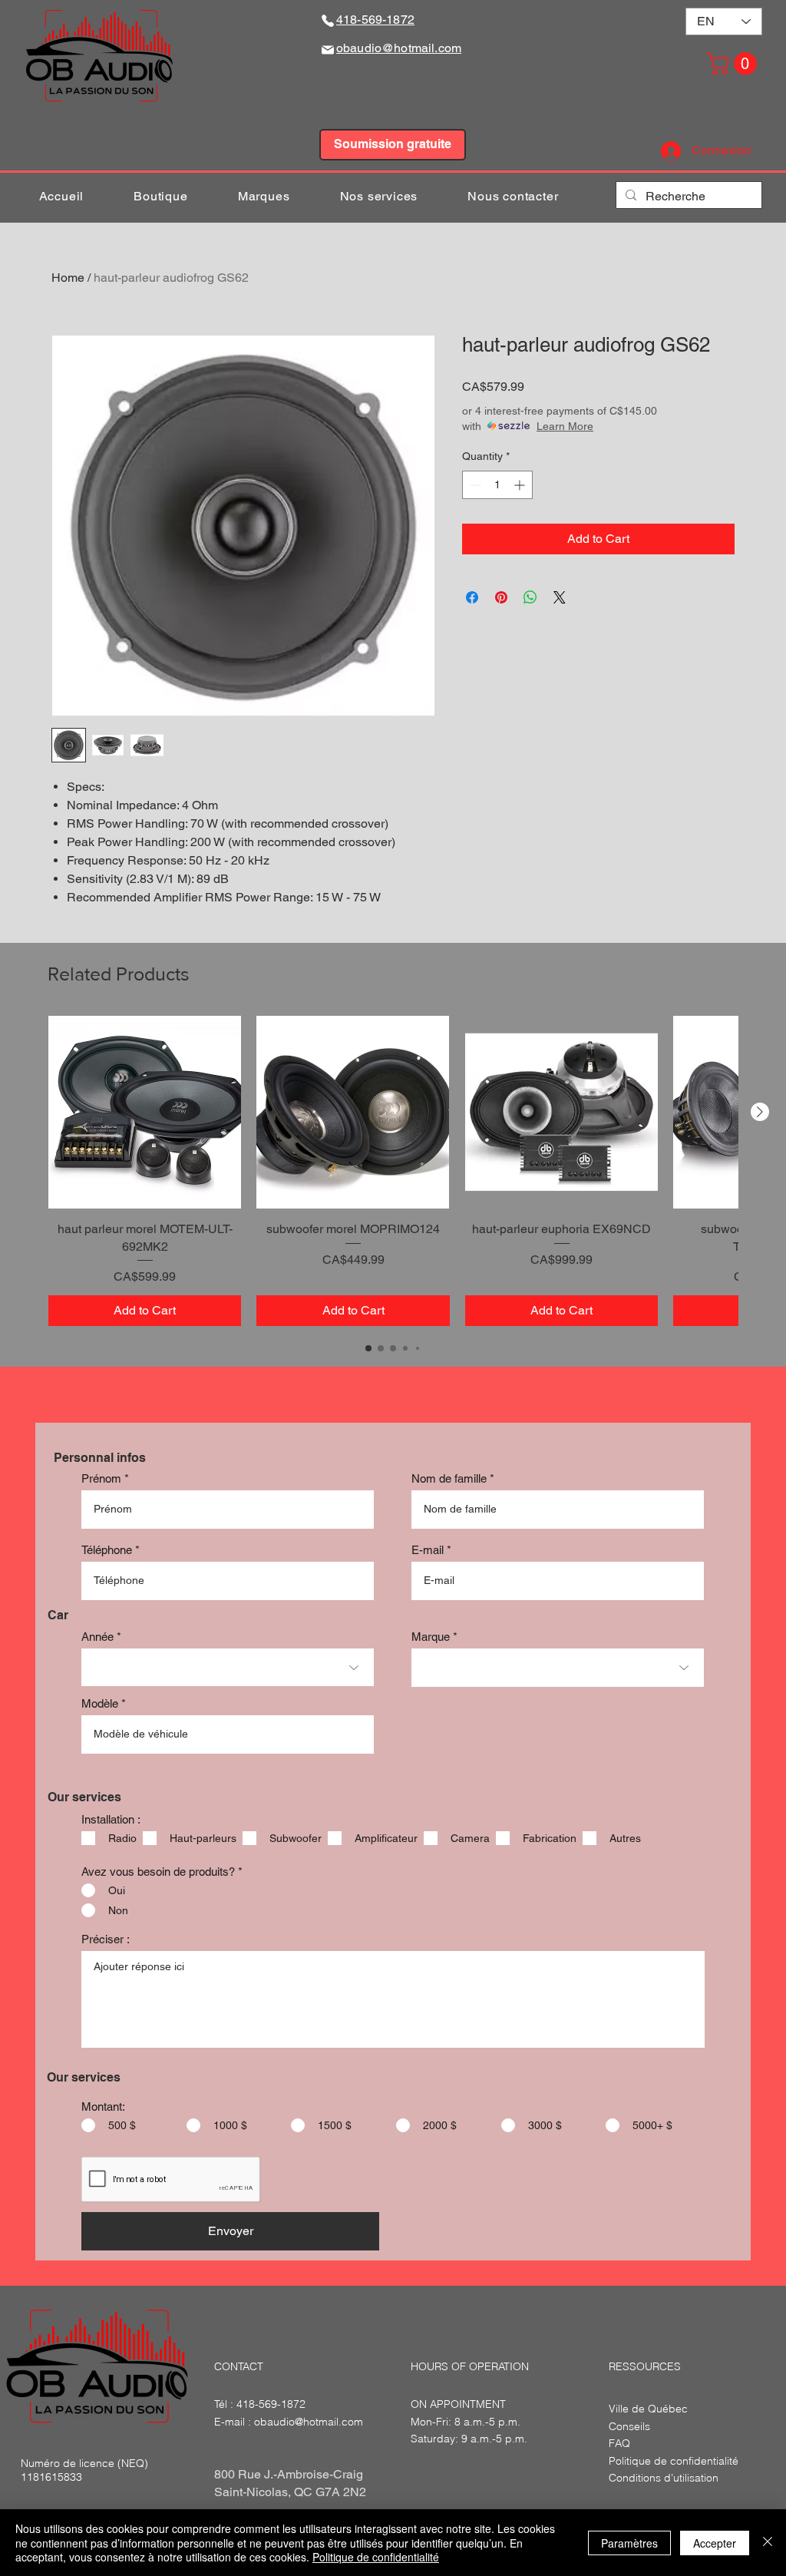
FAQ (619, 2443)
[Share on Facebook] (472, 597)
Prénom (101, 1478)
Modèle (100, 1703)
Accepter (715, 2543)
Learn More (565, 426)
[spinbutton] (497, 485)
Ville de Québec (648, 2409)
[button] (734, 64)
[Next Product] (760, 1112)
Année (97, 1637)
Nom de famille (449, 1478)
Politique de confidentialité (376, 2557)
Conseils (629, 2426)
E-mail (428, 1550)
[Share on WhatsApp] (530, 597)
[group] (393, 1171)
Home (68, 278)
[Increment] (521, 485)
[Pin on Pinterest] (501, 597)
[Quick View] (145, 1112)
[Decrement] (474, 485)
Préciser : (106, 1939)
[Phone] (328, 20)
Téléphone (107, 1550)
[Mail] (328, 50)
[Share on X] (560, 597)
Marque (431, 1637)
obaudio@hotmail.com (309, 2422)
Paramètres (629, 2543)
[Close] (768, 2543)
